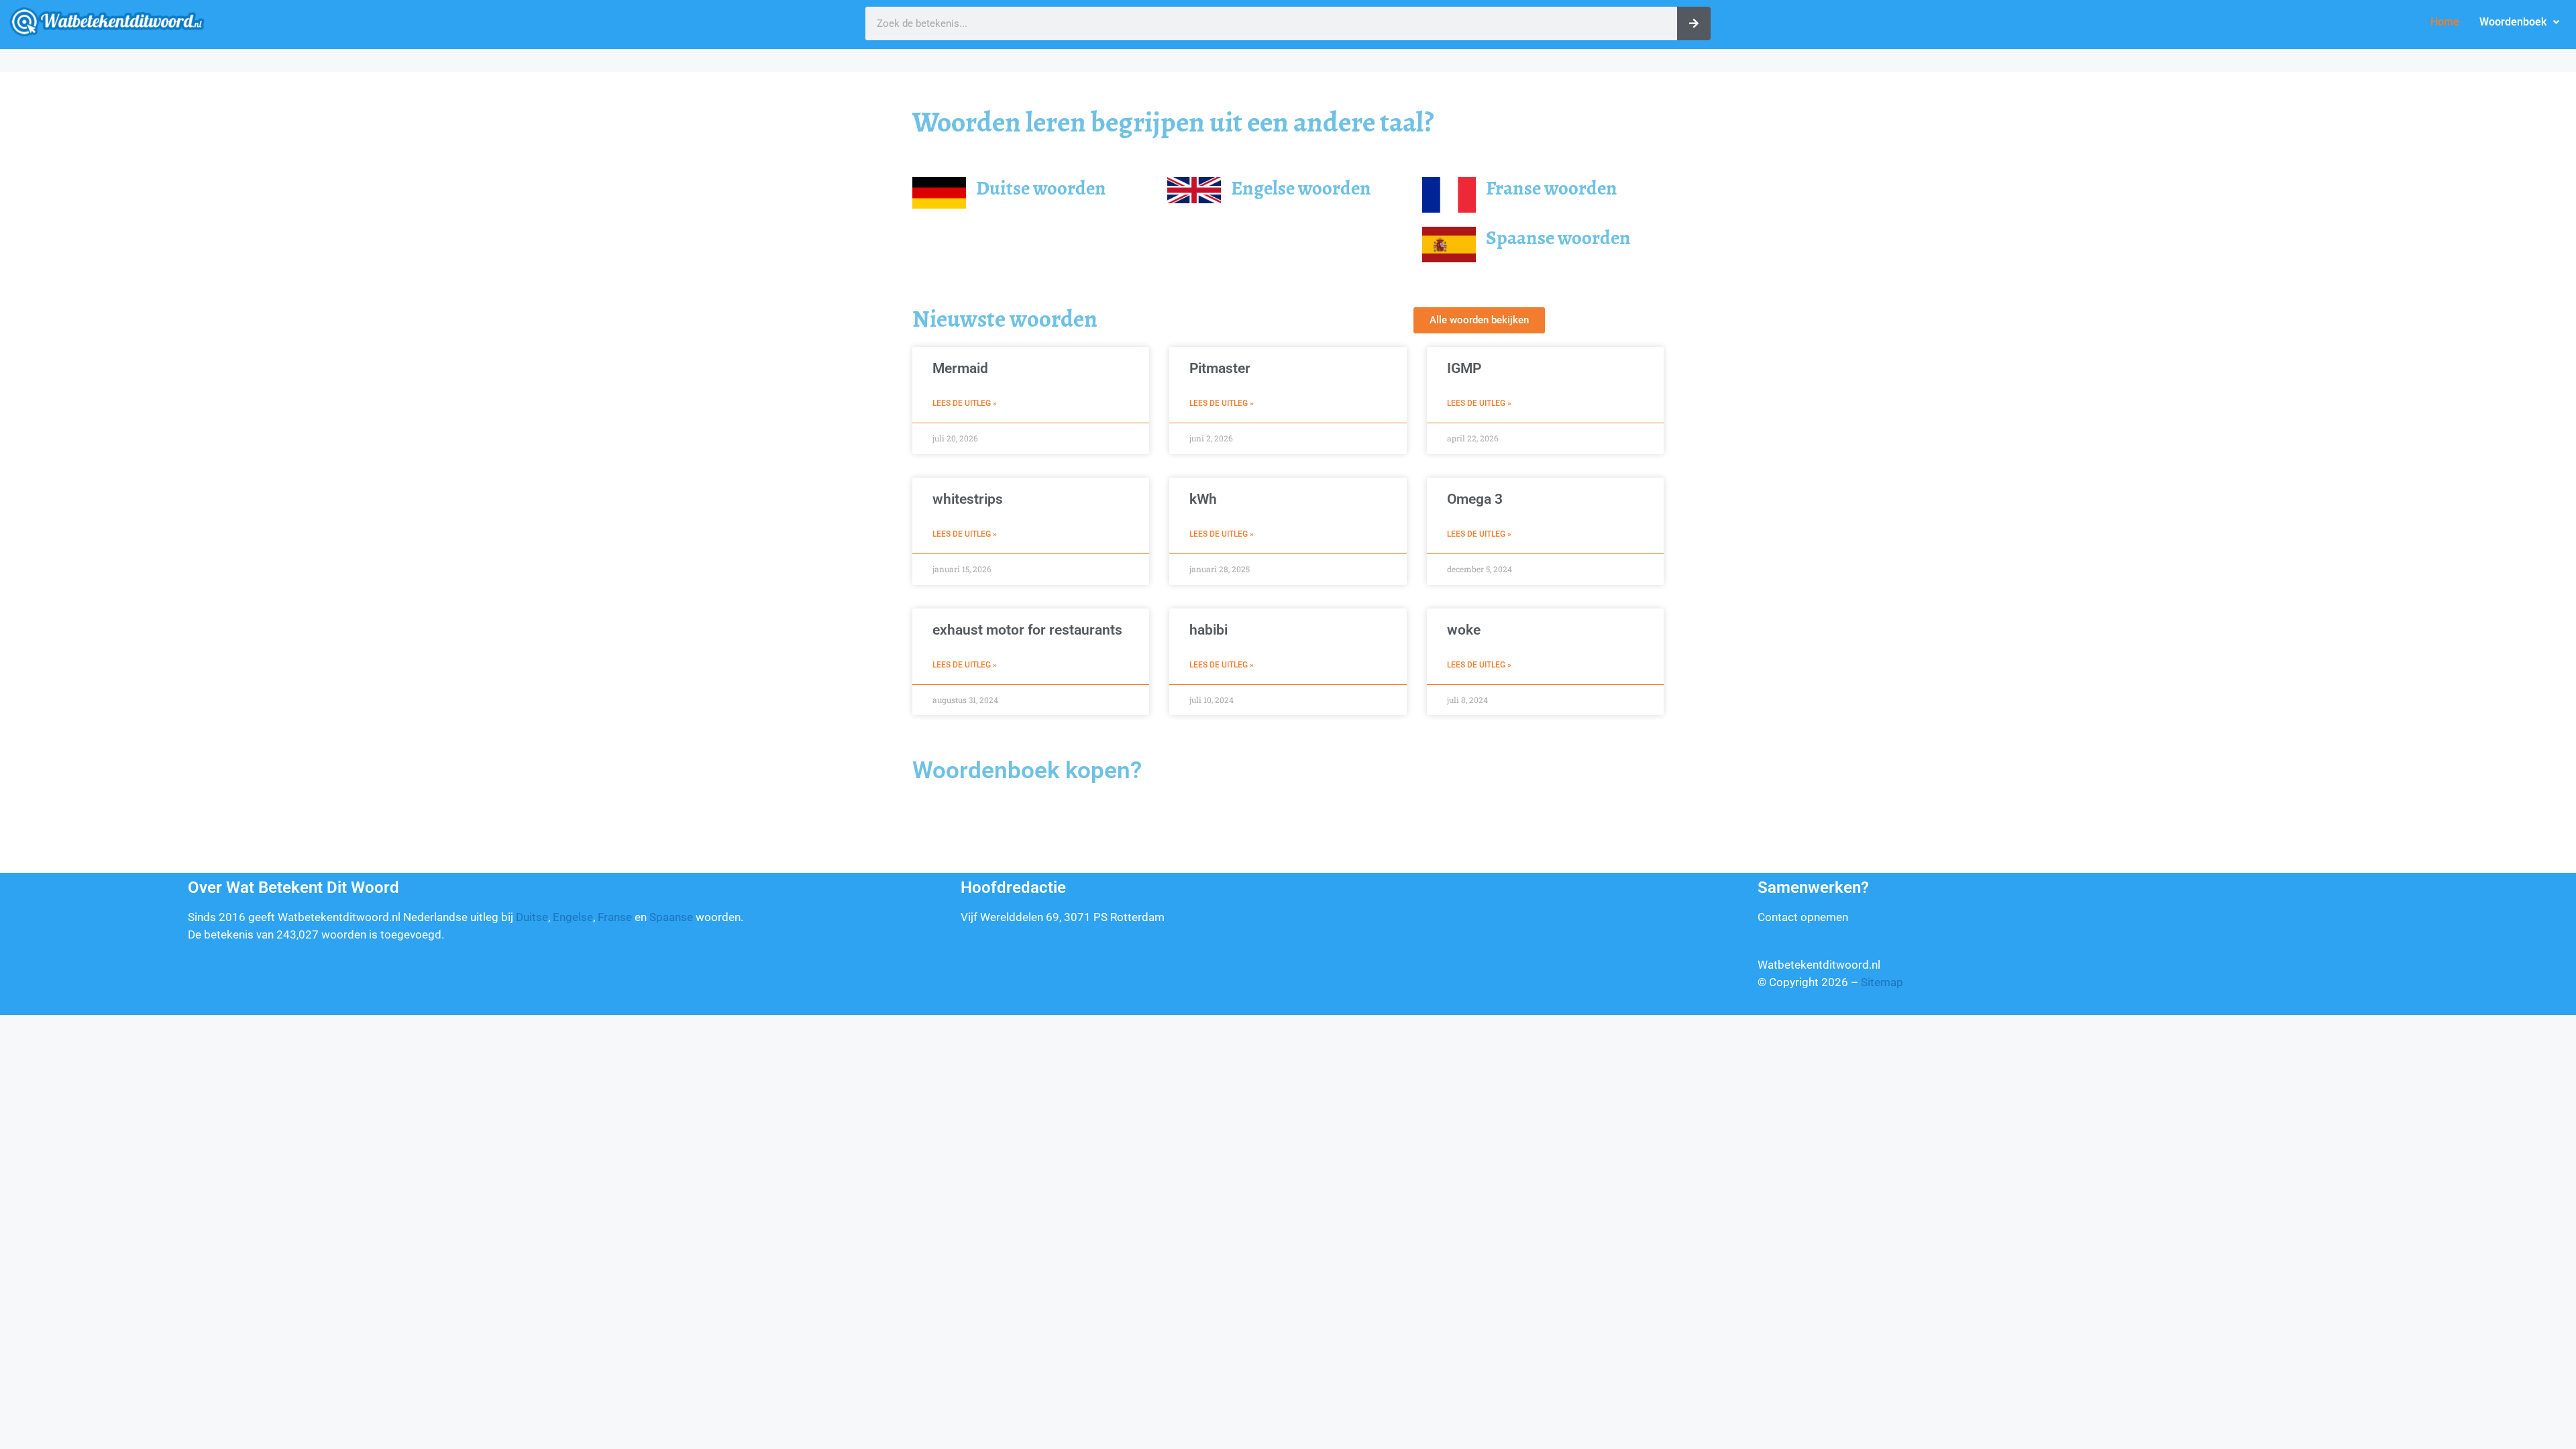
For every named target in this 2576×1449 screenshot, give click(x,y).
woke (1464, 630)
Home (2445, 22)
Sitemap (1882, 982)
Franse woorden (1552, 188)
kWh (1203, 499)
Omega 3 (1475, 499)
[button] (2519, 22)
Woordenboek (2513, 22)
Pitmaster (1220, 368)
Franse (615, 917)
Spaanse (671, 917)
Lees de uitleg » (965, 403)
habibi (1209, 630)
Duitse (532, 917)
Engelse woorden (1301, 188)
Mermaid (960, 368)
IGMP (1464, 368)
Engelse (573, 917)
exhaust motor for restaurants (1027, 630)
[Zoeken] (1694, 23)
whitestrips (968, 499)
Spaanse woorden (1558, 238)
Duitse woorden (1041, 188)
